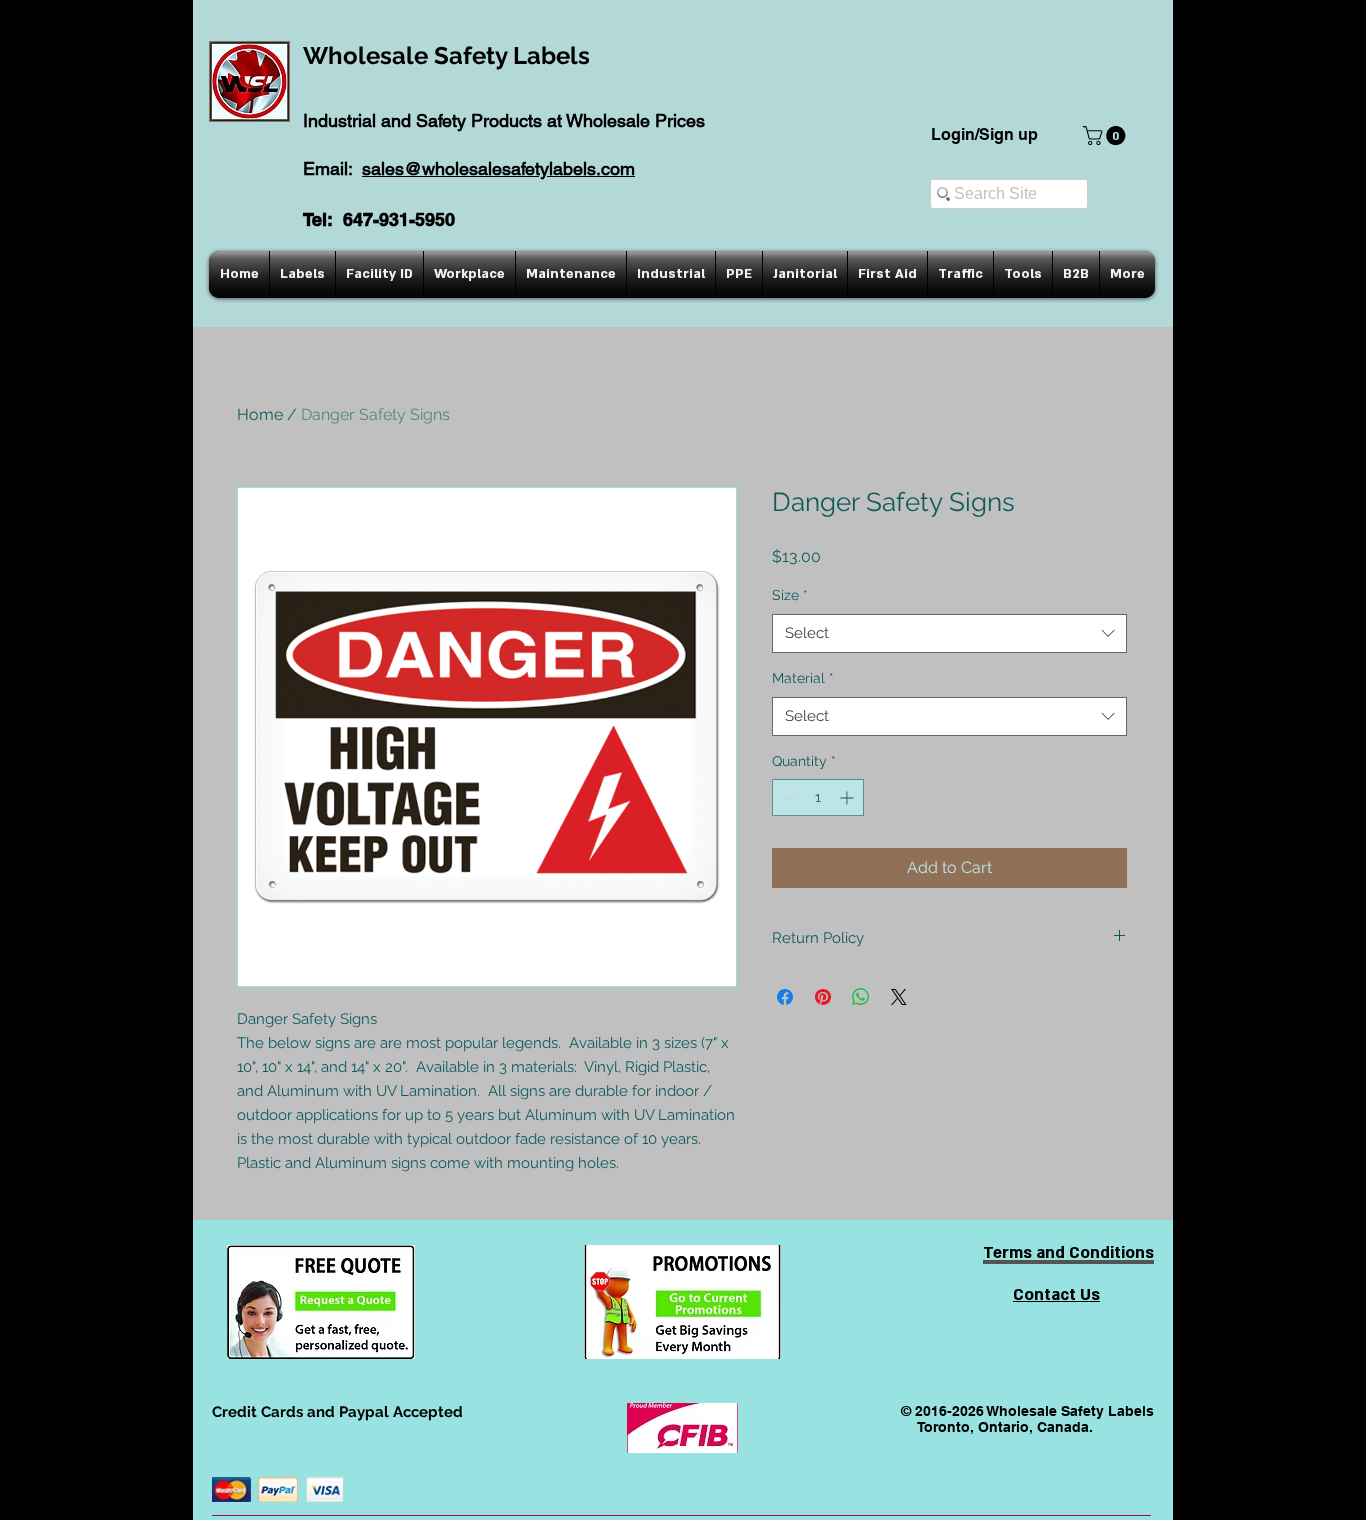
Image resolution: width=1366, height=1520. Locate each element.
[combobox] (949, 633)
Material (803, 678)
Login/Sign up (984, 134)
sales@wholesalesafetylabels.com (498, 168)
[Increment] (848, 797)
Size (790, 595)
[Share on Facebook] (785, 997)
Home (260, 414)
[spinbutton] (818, 797)
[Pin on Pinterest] (823, 997)
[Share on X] (899, 997)
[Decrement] (787, 797)
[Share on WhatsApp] (861, 997)
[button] (1106, 135)
